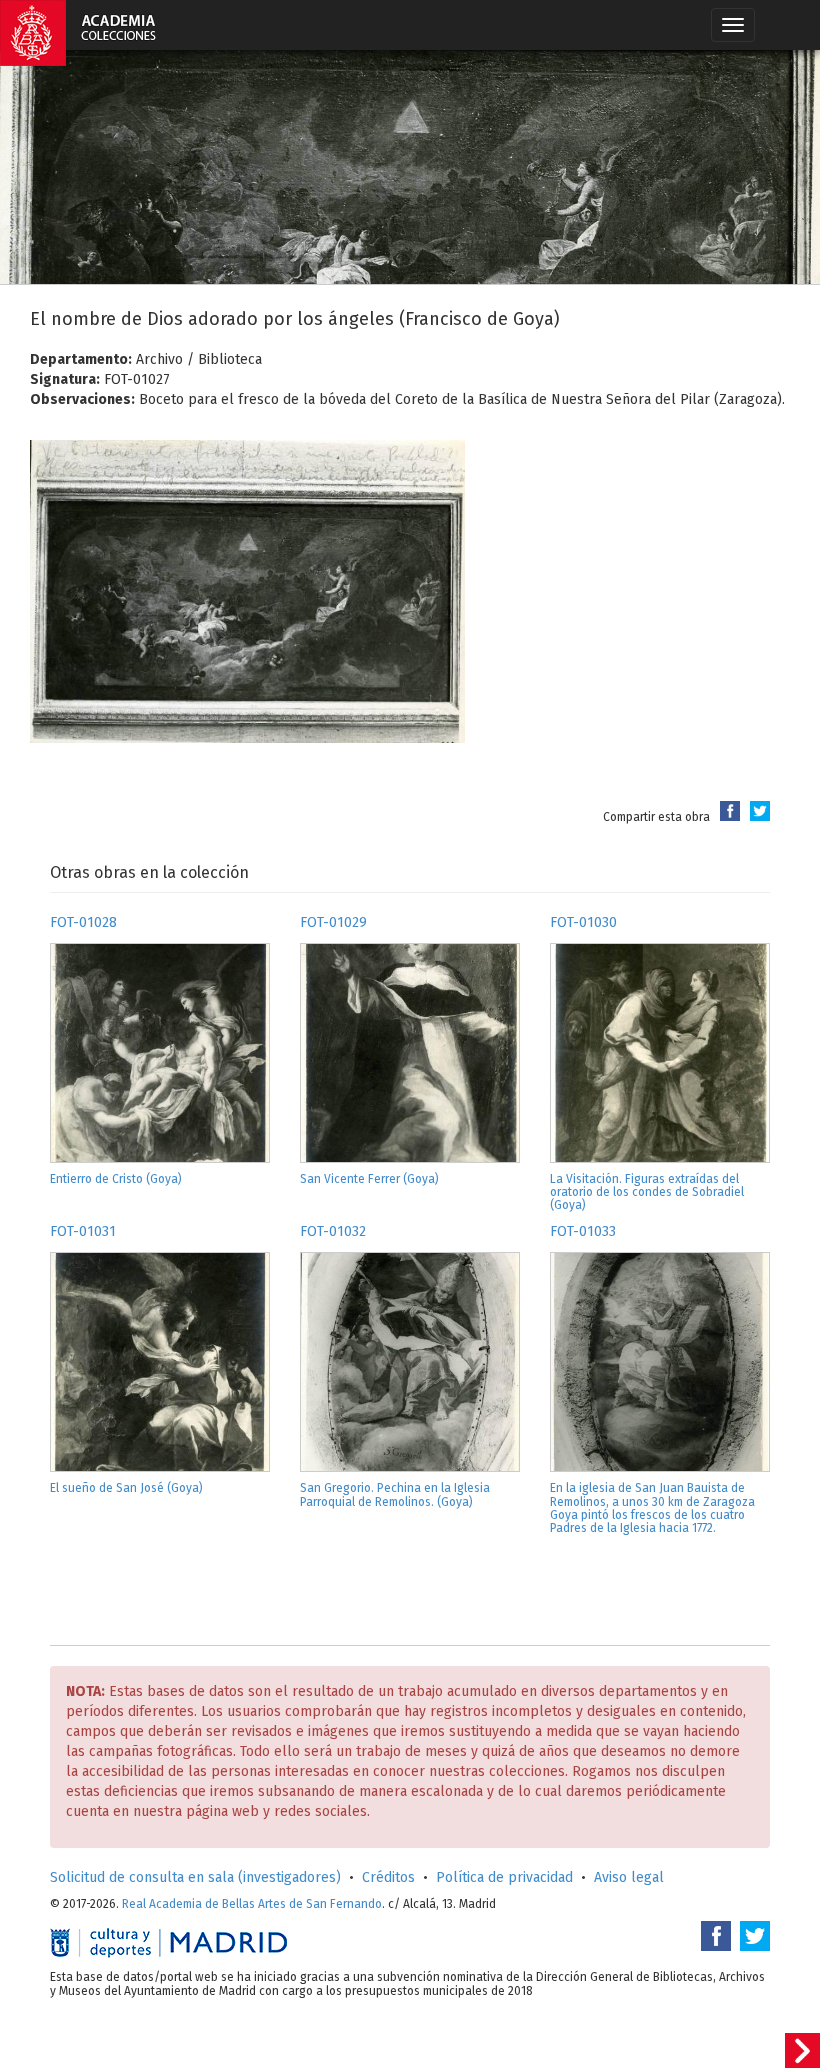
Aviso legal (629, 1877)
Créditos (388, 1877)
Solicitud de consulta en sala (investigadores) (195, 1877)
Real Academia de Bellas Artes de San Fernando (252, 1904)
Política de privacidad (504, 1877)
